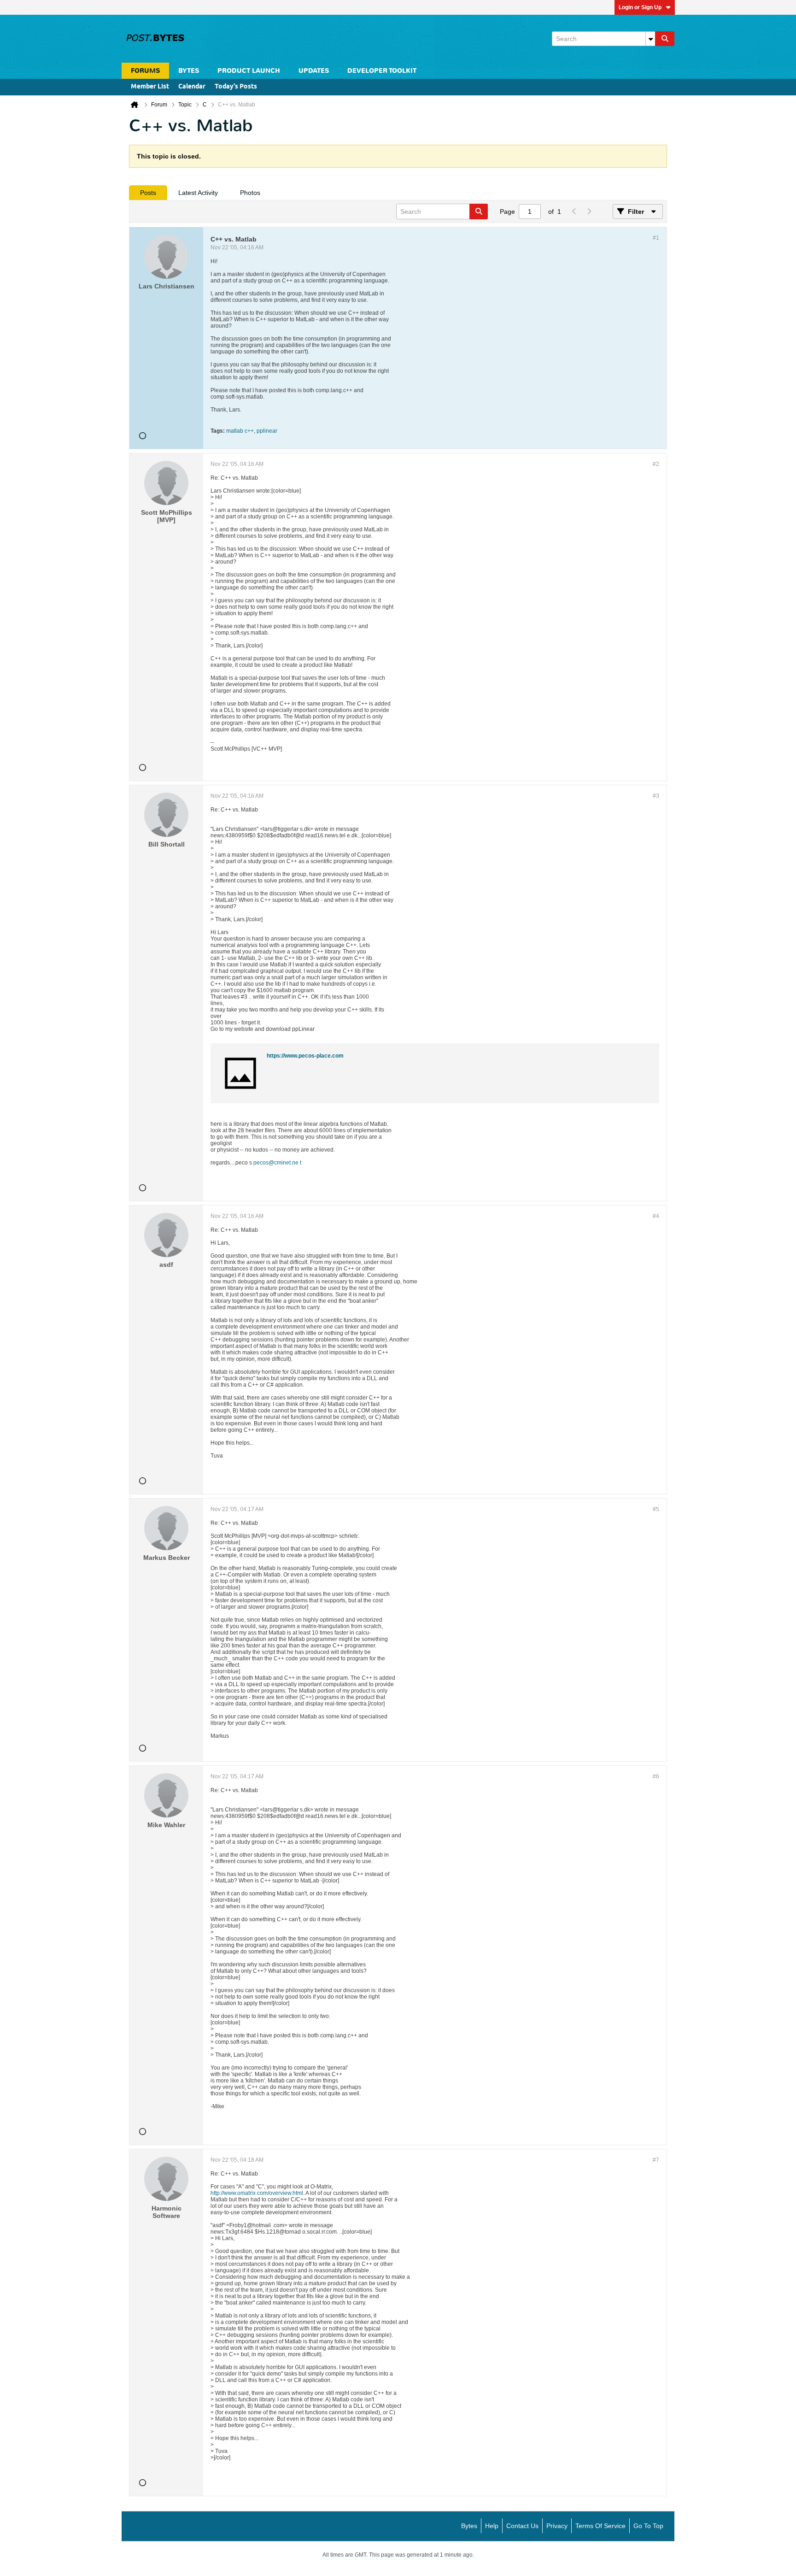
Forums (145, 71)
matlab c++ (240, 431)
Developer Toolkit (382, 71)
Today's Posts (236, 87)
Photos (250, 193)
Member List (150, 87)
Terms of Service (600, 2526)
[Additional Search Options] (650, 39)
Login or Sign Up (640, 7)
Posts (148, 193)
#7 (656, 2160)
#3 (656, 796)
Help (492, 2526)
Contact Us (522, 2526)
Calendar (192, 87)
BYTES (189, 71)
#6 (656, 1776)
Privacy (557, 2526)
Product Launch (249, 71)
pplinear (267, 431)
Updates (314, 71)
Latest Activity (198, 193)
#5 (656, 1509)
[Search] (665, 39)
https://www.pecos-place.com (305, 1056)
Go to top (648, 2526)
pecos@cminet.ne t (277, 1163)
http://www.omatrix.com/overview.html (257, 2193)
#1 (656, 238)
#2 (656, 464)
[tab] (148, 193)
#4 (656, 1216)
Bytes (469, 2526)
